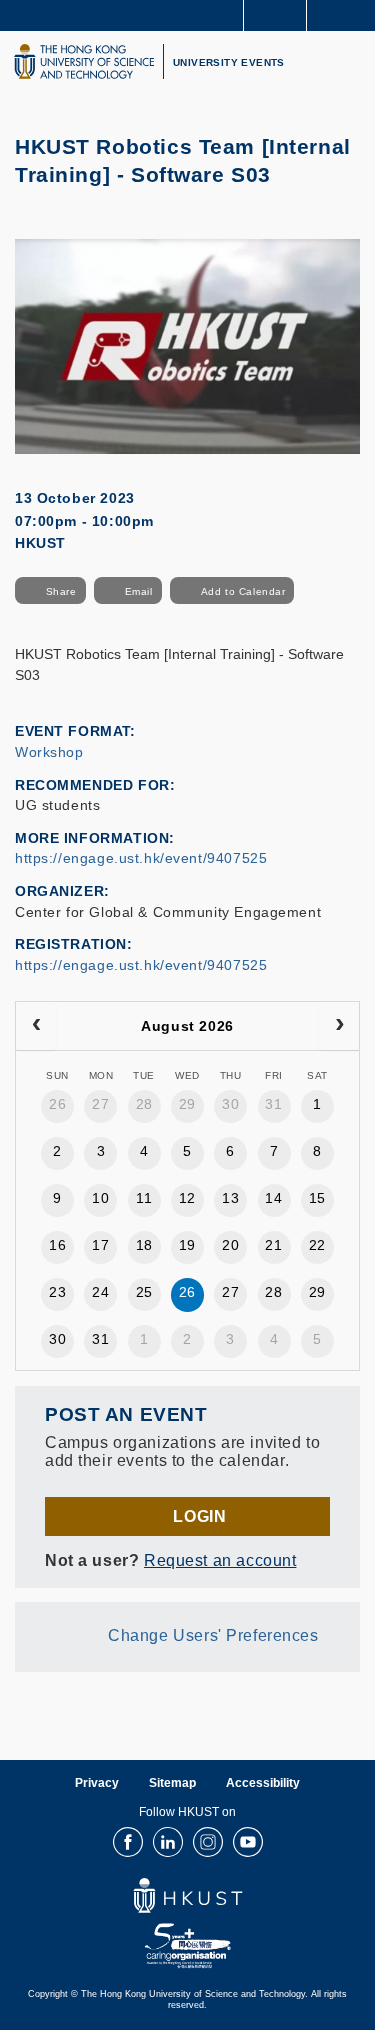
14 (273, 1198)
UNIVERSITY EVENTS (229, 62)
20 (230, 1245)
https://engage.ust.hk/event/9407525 (141, 858)
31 (273, 1104)
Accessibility (263, 1783)
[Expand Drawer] (275, 15)
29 (187, 1104)
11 (144, 1198)
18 (144, 1245)
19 (187, 1245)
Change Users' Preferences (213, 1635)
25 (144, 1292)
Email (139, 591)
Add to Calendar (243, 591)
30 (230, 1104)
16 (57, 1245)
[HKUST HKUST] (84, 61)
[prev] (36, 1026)
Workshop (49, 752)
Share (61, 591)
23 (57, 1292)
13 (230, 1198)
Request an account (220, 1560)
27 (100, 1104)
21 (273, 1245)
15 (317, 1198)
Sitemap (172, 1783)
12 (187, 1198)
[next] (339, 1026)
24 (100, 1292)
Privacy (97, 1783)
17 (100, 1245)
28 (144, 1104)
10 (100, 1198)
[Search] (345, 14)
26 (57, 1104)
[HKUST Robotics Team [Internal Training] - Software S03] (187, 345)
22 (317, 1245)
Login (199, 1516)
